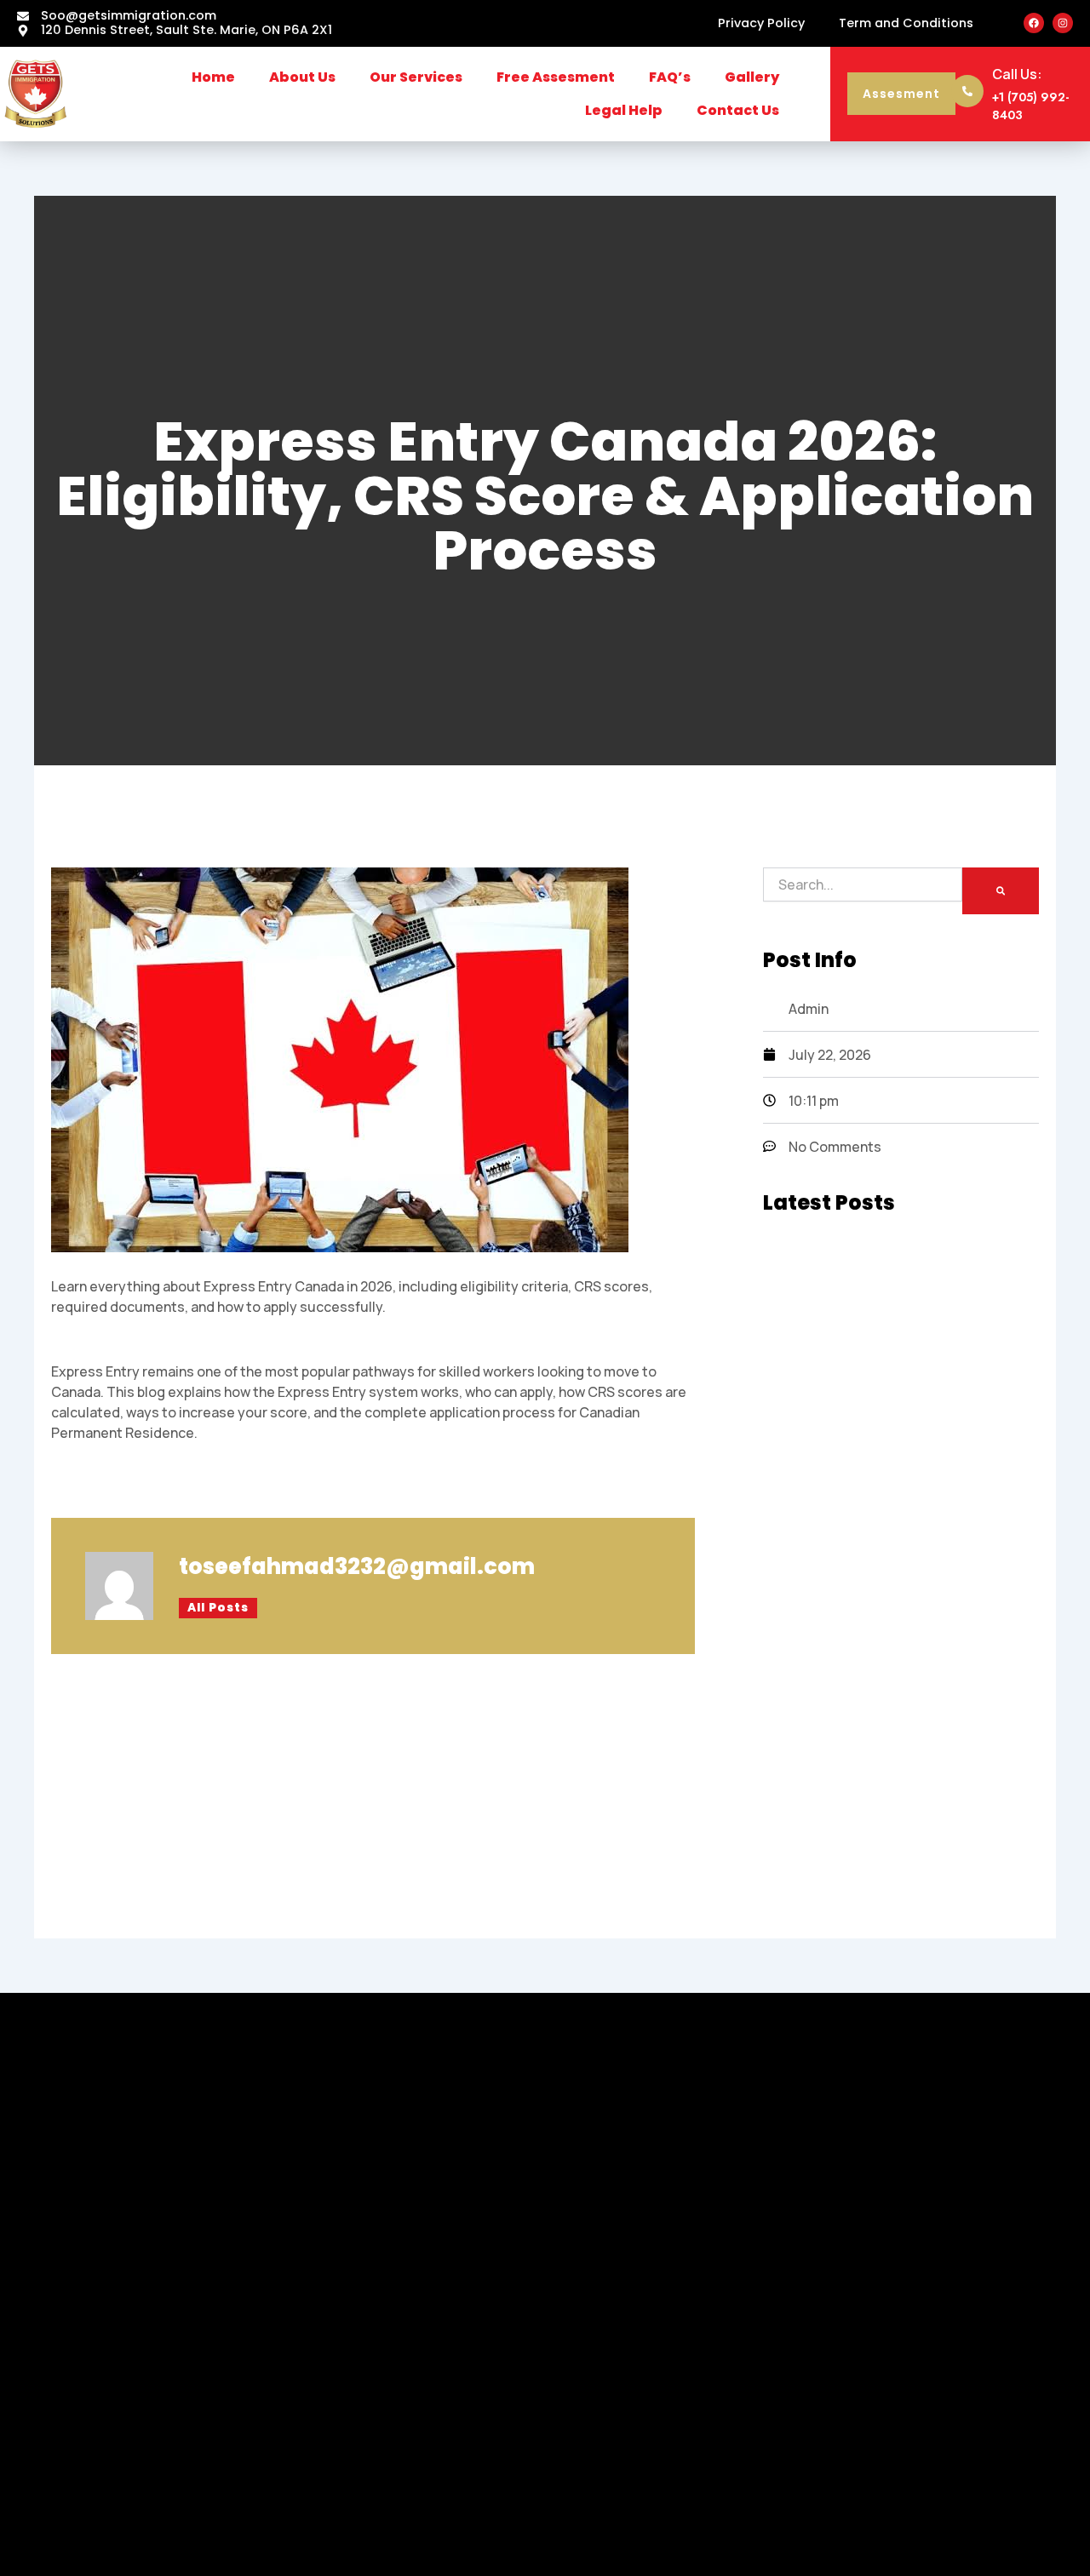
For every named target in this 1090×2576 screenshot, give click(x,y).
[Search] (1001, 891)
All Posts (218, 1608)
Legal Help (624, 110)
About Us (302, 77)
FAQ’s (670, 77)
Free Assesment (556, 77)
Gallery (752, 77)
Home (213, 77)
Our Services (416, 77)
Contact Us (738, 110)
